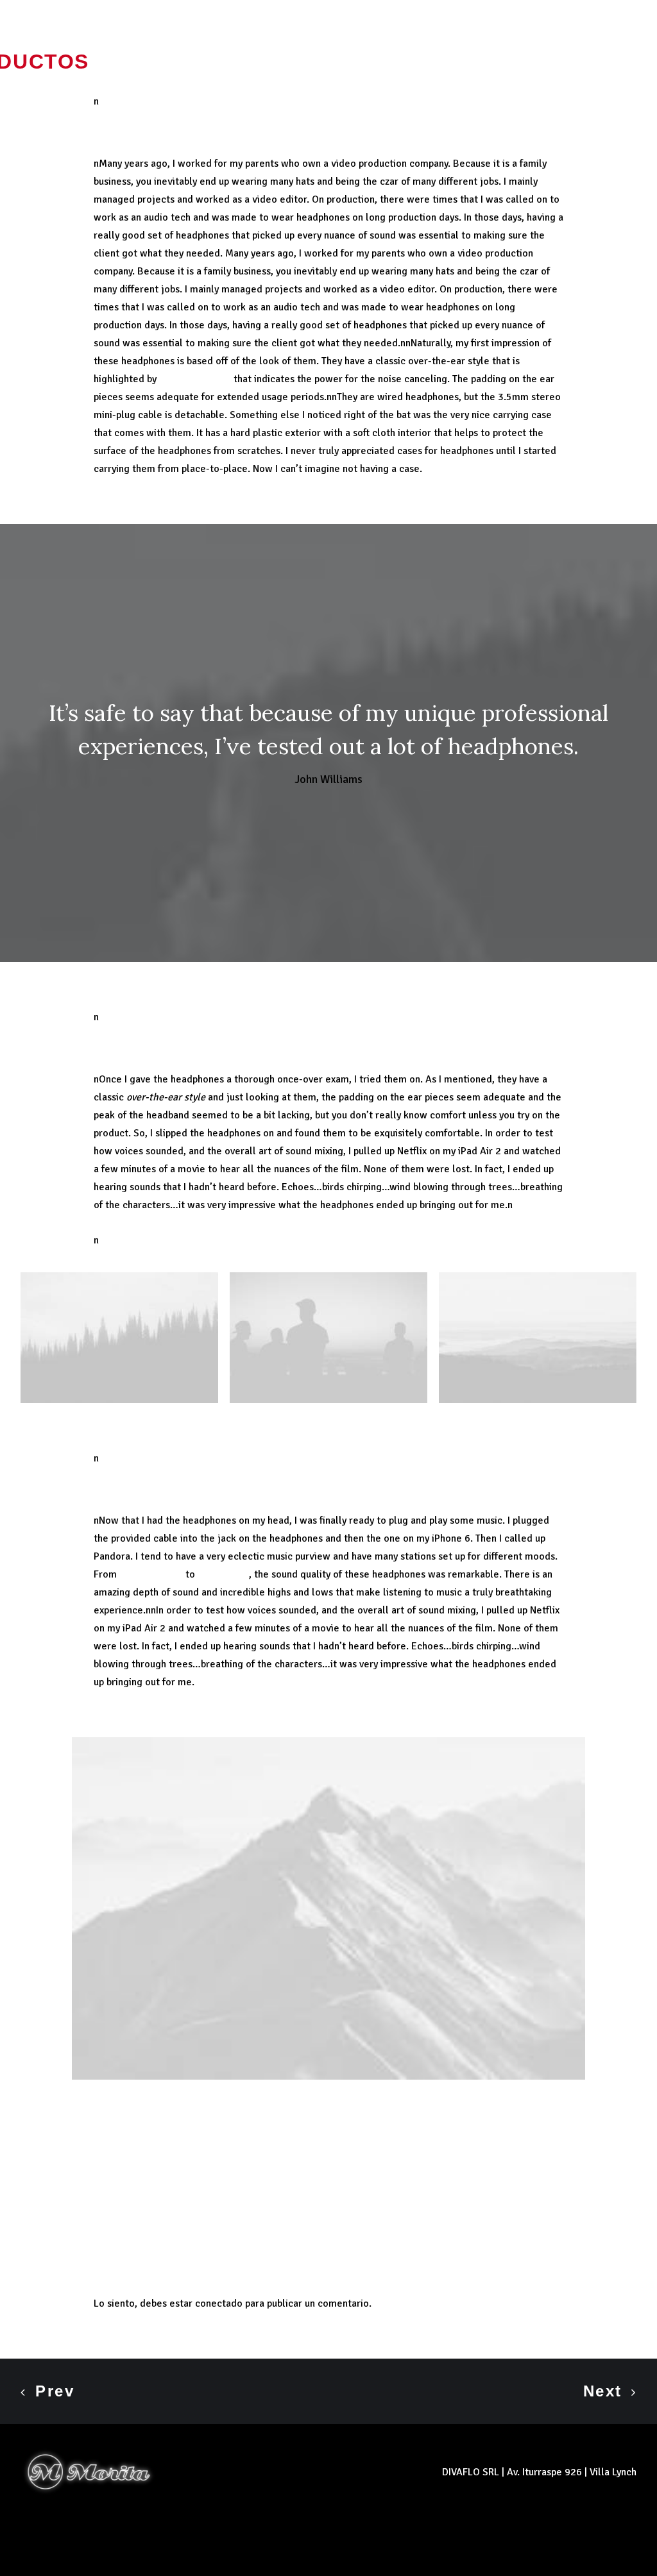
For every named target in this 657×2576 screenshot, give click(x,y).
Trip (190, 2133)
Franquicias (476, 62)
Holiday (113, 2133)
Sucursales (183, 62)
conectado (219, 2303)
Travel (154, 2133)
